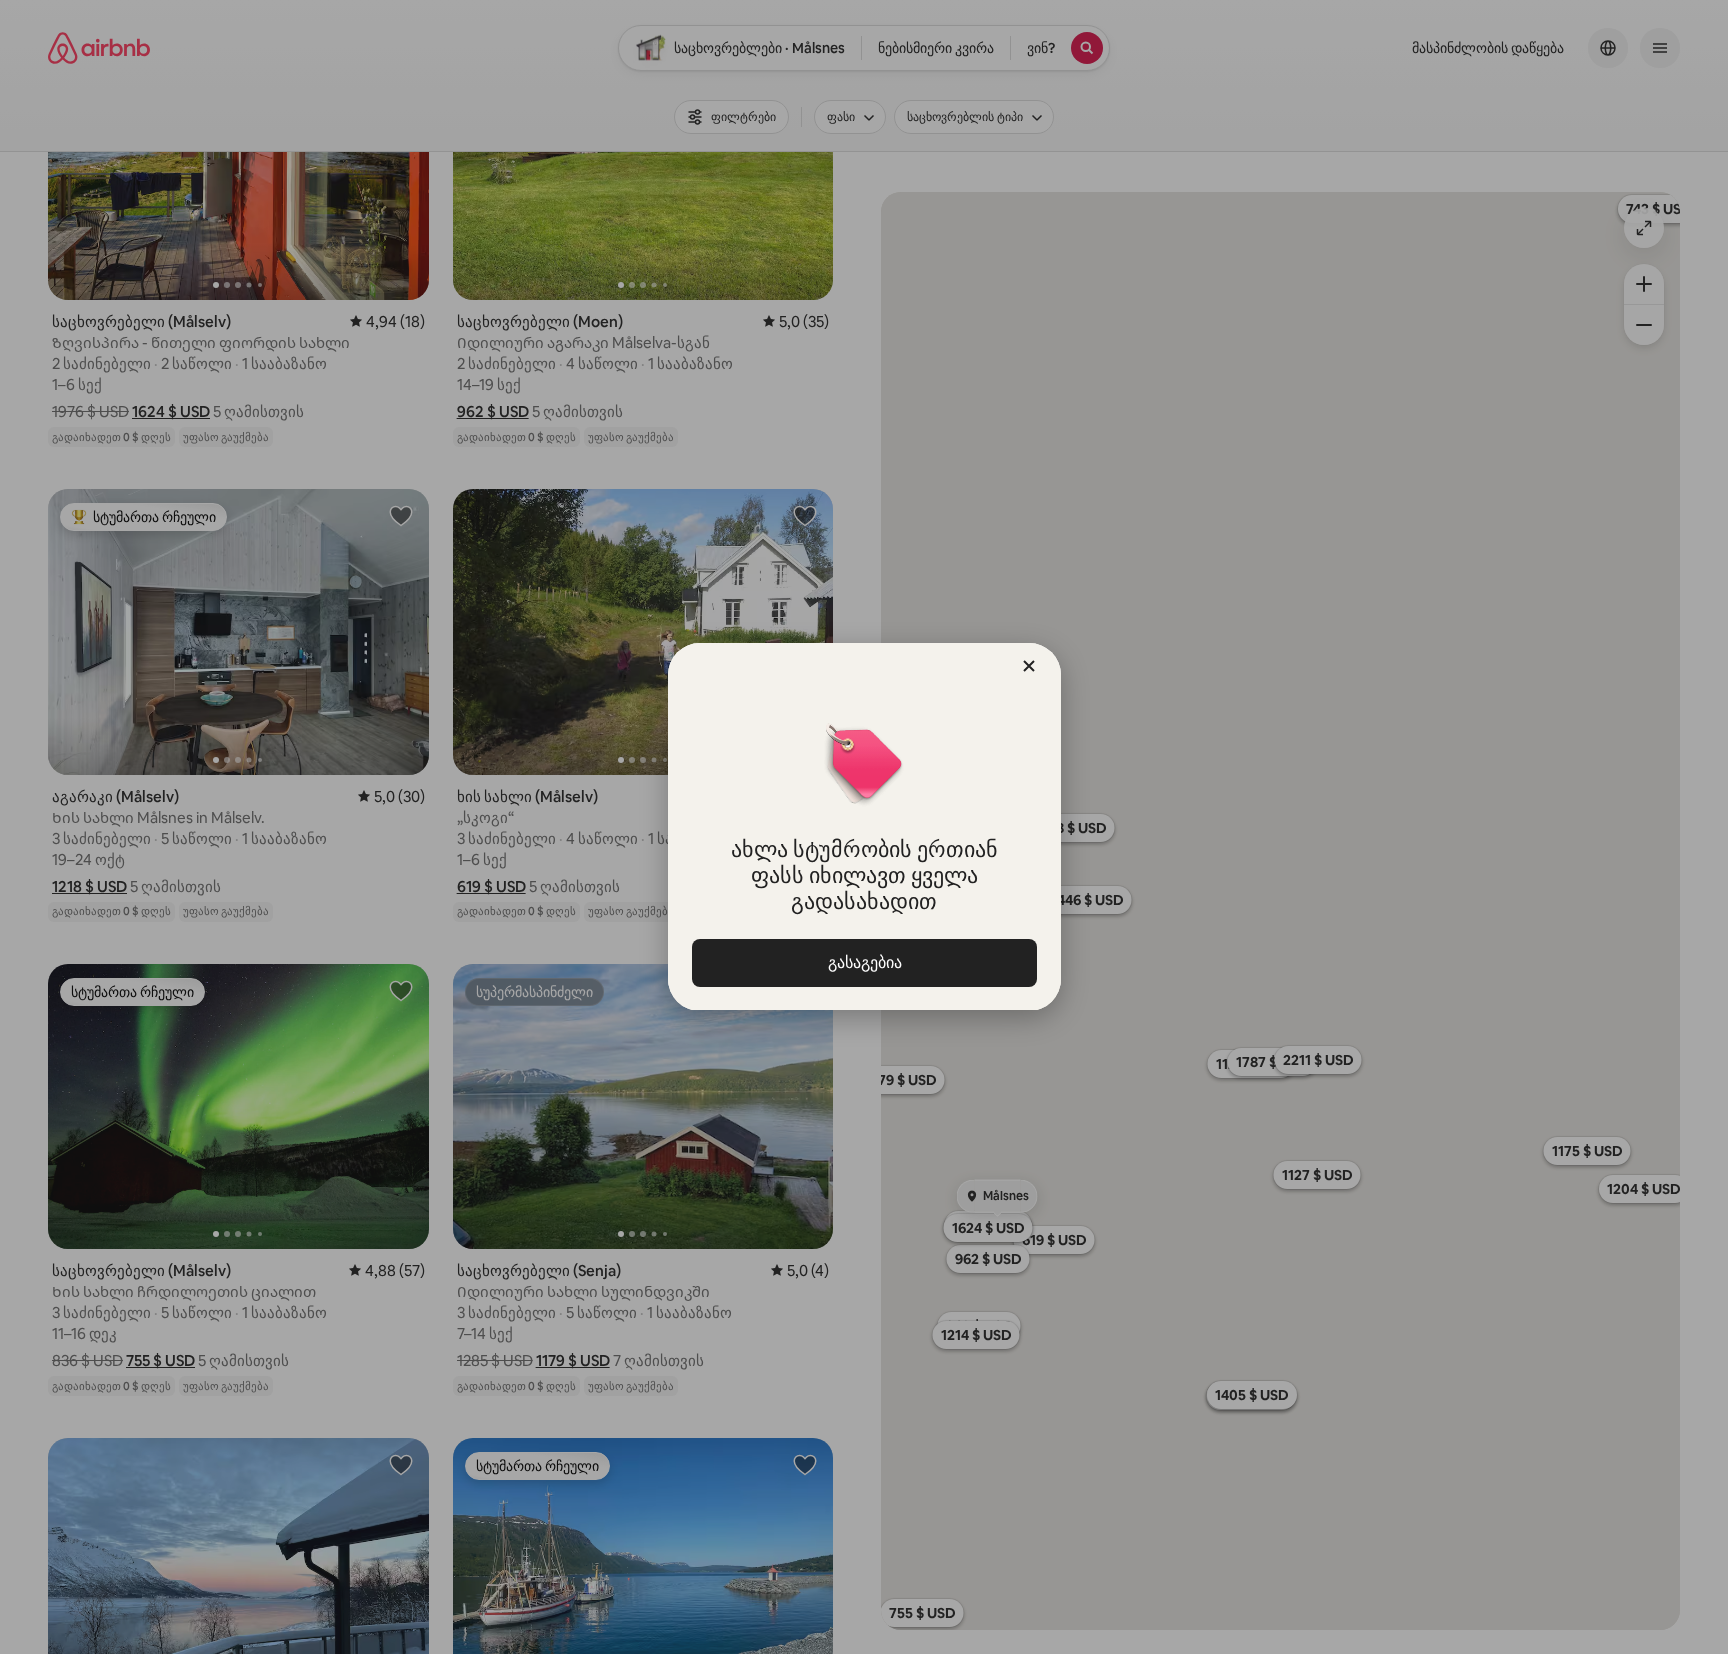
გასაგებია (864, 962)
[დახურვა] (1029, 666)
